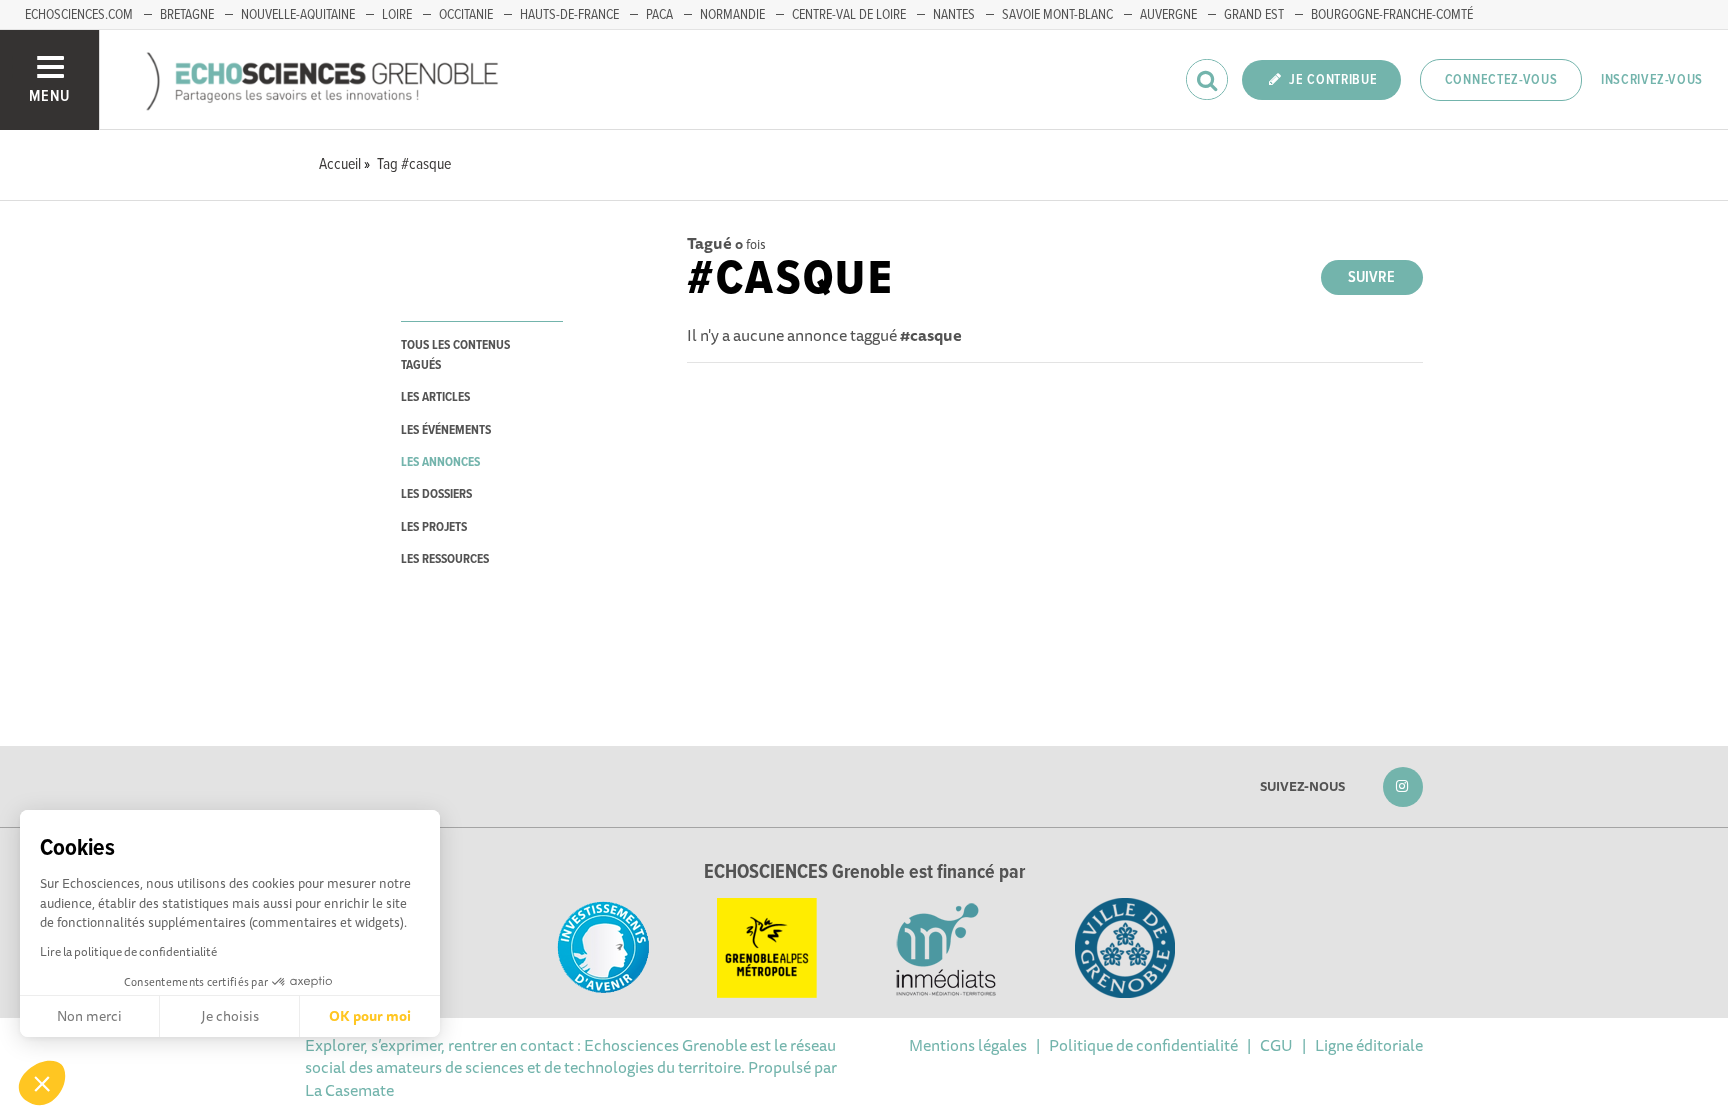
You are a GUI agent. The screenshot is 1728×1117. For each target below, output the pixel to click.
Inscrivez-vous (1652, 80)
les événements (446, 430)
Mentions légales (968, 1045)
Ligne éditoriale (1369, 1045)
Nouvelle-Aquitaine (298, 15)
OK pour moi (370, 1016)
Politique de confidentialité (1143, 1045)
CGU (1276, 1045)
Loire (397, 15)
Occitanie (466, 15)
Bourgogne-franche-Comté (1392, 15)
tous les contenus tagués (455, 355)
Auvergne (1168, 15)
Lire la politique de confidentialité (128, 951)
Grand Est (1254, 15)
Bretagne (187, 15)
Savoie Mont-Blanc (1057, 15)
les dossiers (436, 494)
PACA (659, 15)
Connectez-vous (1501, 80)
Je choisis (230, 1016)
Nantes (954, 15)
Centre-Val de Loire (849, 15)
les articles (435, 397)
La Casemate (349, 1090)
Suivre (1371, 277)
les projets (434, 527)
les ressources (445, 559)
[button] (42, 1083)
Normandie (732, 15)
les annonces (440, 462)
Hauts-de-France (569, 15)
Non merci (89, 1016)
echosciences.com (79, 15)
